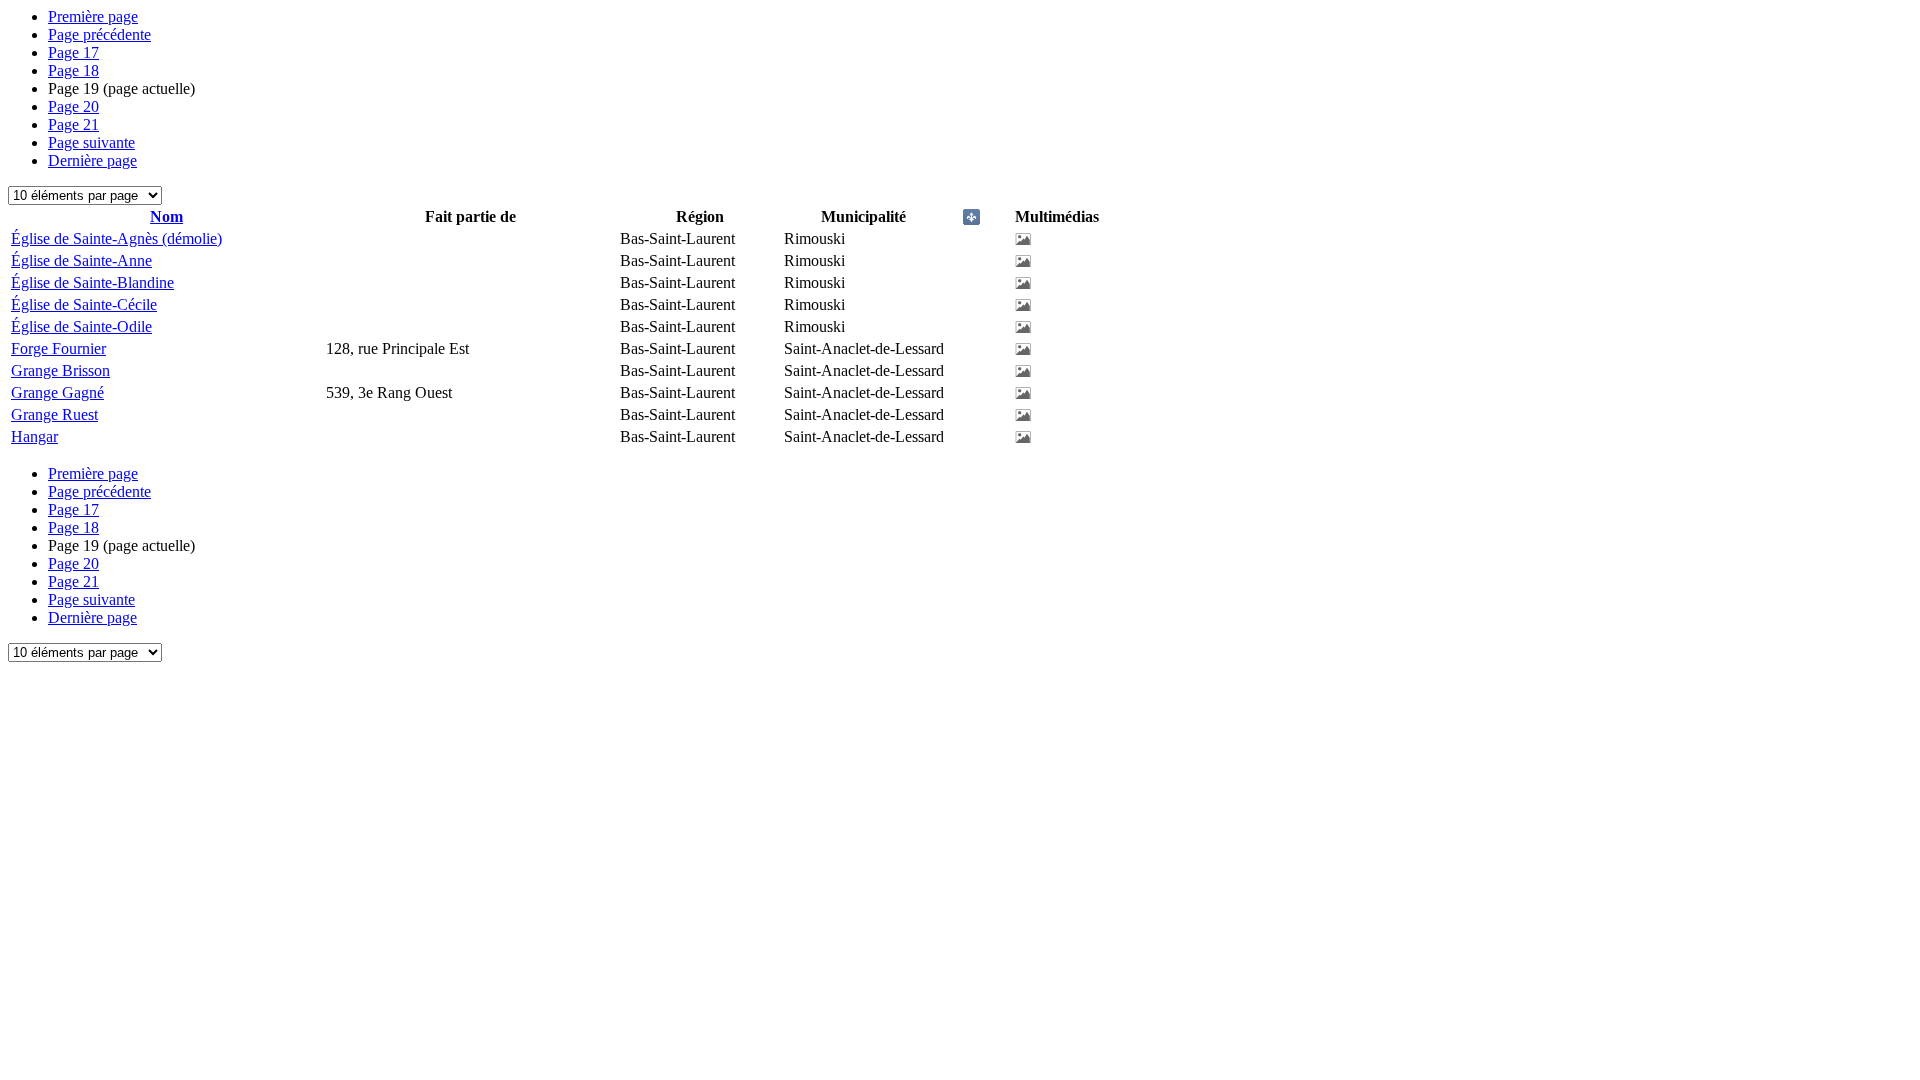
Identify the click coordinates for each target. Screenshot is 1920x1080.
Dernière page (92, 160)
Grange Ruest (54, 414)
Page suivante (91, 142)
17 (73, 52)
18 (73, 70)
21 (73, 124)
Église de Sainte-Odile (81, 326)
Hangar (34, 436)
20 (73, 106)
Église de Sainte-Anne (81, 260)
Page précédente (99, 34)
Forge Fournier (58, 348)
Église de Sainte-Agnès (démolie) (116, 238)
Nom (166, 216)
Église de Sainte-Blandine (92, 282)
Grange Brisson (60, 370)
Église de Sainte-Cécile (84, 304)
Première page (93, 16)
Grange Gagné (57, 392)
